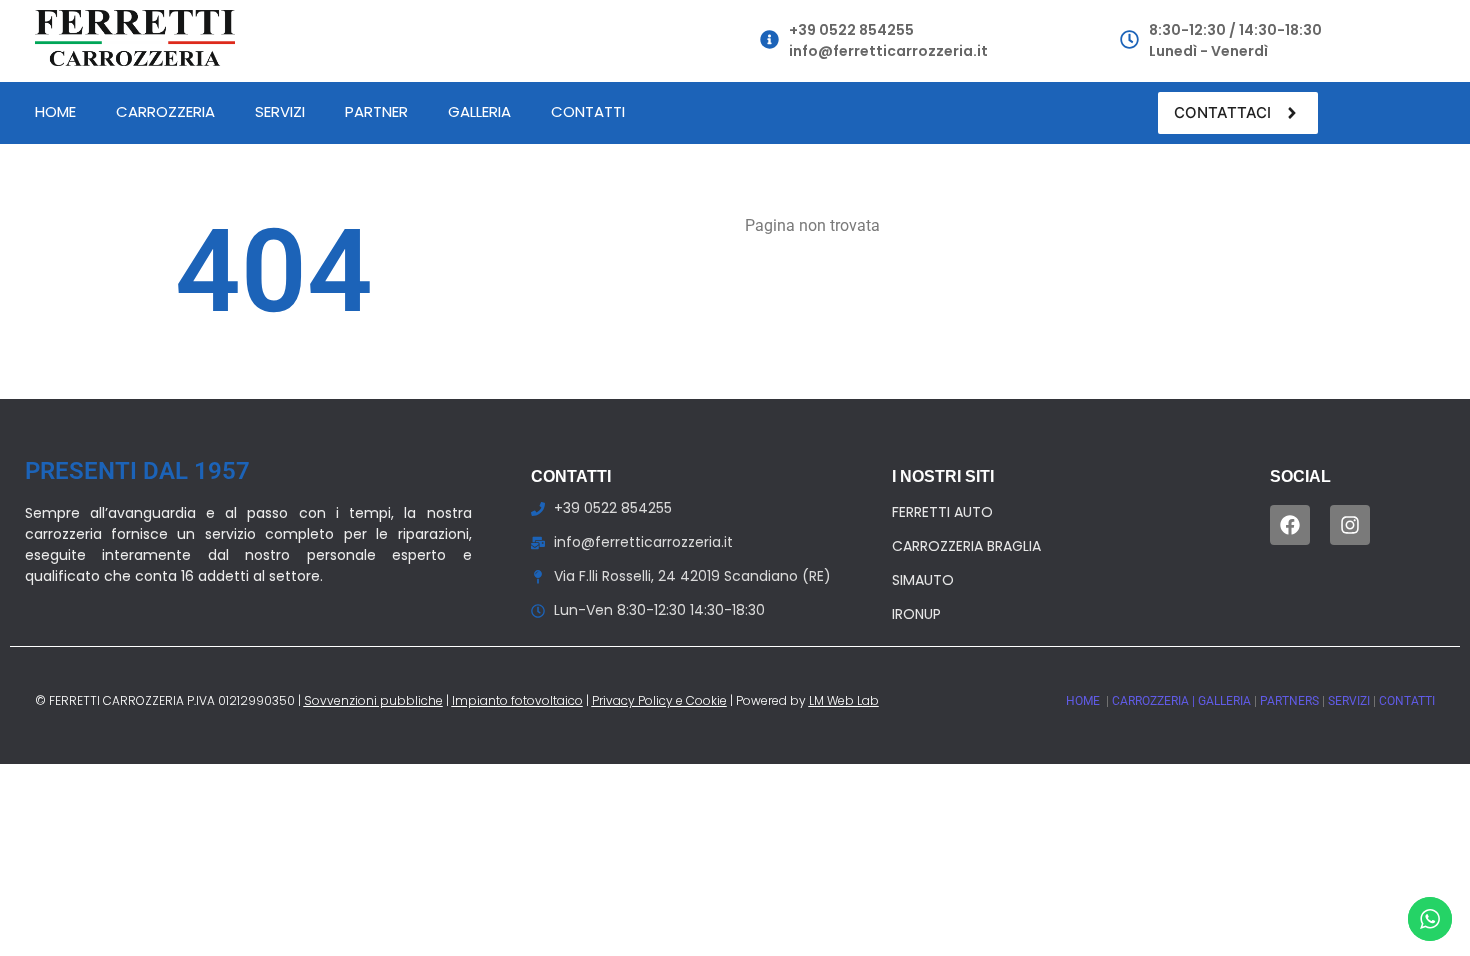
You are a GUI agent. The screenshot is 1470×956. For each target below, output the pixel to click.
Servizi (280, 111)
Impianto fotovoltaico (517, 700)
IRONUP (916, 614)
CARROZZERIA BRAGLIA (966, 546)
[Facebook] (1290, 525)
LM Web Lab (844, 700)
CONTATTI (1407, 701)
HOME (1084, 701)
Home (55, 111)
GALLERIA (1226, 701)
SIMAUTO (923, 580)
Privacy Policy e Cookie (659, 700)
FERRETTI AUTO (942, 512)
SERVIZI (1350, 701)
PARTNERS (1291, 701)
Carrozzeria (165, 111)
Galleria (479, 111)
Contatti (588, 111)
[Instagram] (1350, 525)
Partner (376, 111)
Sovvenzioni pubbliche (373, 700)
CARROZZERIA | (1155, 701)
